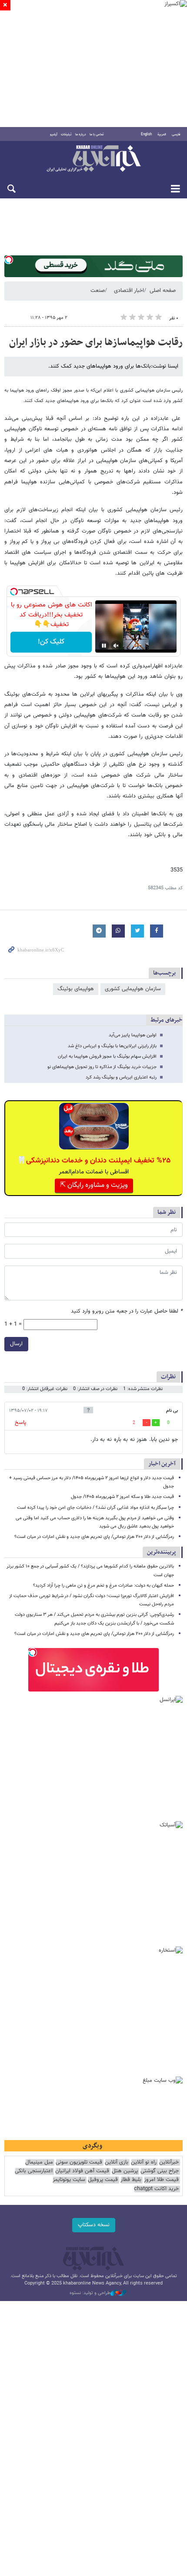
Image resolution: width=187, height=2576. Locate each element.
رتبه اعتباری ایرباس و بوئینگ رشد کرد (121, 1077)
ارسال (16, 1344)
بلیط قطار (131, 2180)
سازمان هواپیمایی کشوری (133, 989)
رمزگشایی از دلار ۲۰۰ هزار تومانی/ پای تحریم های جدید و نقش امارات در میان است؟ (94, 1537)
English (146, 134)
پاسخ (20, 1423)
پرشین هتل (125, 2171)
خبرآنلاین (93, 159)
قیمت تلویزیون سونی (79, 2162)
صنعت (98, 291)
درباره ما (81, 134)
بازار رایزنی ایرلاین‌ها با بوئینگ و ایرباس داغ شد (112, 1046)
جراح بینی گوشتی (160, 2171)
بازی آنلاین (117, 2162)
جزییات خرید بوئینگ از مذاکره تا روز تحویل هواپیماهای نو (102, 1067)
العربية (162, 134)
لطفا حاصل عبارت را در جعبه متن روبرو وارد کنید (127, 1311)
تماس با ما (97, 134)
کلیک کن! (51, 642)
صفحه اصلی (163, 291)
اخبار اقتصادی (129, 291)
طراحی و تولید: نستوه (90, 2293)
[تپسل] (9, 260)
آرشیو (54, 134)
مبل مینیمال (39, 2162)
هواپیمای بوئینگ (76, 989)
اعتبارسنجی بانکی (34, 2171)
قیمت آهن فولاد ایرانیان (82, 2171)
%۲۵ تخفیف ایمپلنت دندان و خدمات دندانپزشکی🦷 (94, 1161)
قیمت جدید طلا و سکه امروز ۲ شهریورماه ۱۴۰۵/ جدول (122, 1497)
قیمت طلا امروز (161, 2180)
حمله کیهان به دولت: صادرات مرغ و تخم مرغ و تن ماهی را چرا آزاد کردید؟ (104, 1586)
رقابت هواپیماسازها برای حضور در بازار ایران (96, 342)
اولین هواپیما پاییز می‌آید (133, 1035)
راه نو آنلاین (144, 2162)
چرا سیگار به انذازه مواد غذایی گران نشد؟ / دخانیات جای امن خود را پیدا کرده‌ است (95, 1508)
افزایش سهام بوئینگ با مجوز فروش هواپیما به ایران (107, 1057)
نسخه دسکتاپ (94, 2225)
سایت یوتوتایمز (69, 2180)
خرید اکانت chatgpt (156, 2189)
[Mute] (116, 646)
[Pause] (104, 646)
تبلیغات (66, 134)
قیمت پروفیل (103, 2180)
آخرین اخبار (162, 1464)
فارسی (176, 134)
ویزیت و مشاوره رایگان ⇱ (94, 1185)
